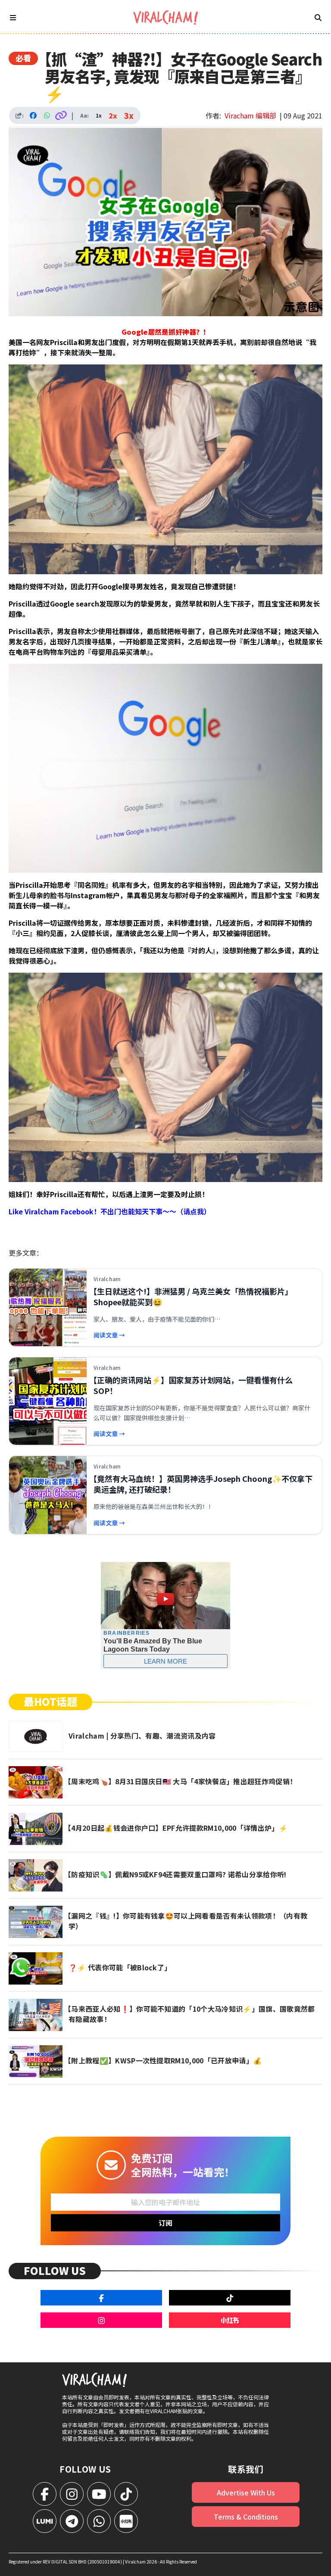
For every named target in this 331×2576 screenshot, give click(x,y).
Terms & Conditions (246, 2517)
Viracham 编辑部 (250, 115)
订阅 (165, 2223)
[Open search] (318, 17)
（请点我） (194, 1211)
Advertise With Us (246, 2492)
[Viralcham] (165, 17)
